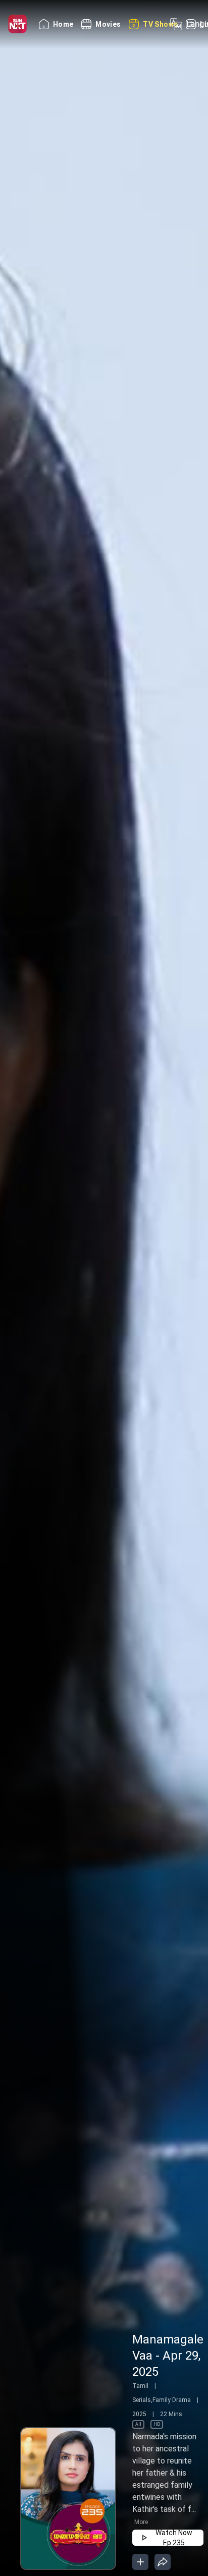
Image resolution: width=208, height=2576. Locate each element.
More (141, 2522)
